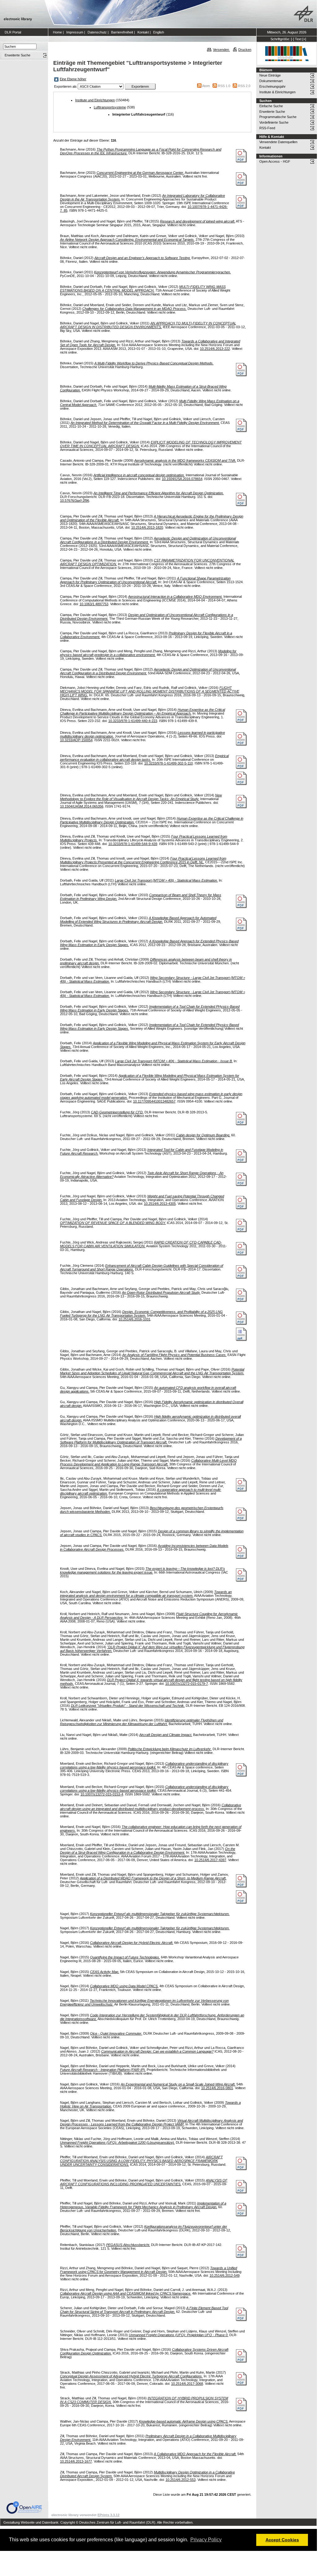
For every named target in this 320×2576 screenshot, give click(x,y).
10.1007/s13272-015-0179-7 (187, 1684)
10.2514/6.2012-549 (225, 2275)
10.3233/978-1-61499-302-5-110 (169, 763)
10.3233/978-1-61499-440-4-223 (133, 721)
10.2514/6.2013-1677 (76, 2461)
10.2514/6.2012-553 (181, 2480)
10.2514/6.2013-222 (215, 349)
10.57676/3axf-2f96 (75, 500)
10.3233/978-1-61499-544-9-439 (133, 844)
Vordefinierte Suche (274, 122)
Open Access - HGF (275, 161)
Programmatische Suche (278, 117)
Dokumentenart (271, 81)
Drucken (245, 50)
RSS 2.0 (244, 86)
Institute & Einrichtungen (277, 92)
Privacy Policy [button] (206, 2540)
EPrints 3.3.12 (108, 2515)
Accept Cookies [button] (282, 2540)
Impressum (75, 32)
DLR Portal (13, 32)
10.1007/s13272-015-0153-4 (102, 1794)
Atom (206, 86)
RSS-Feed (267, 128)
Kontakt (143, 32)
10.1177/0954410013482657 (154, 1101)
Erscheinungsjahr (272, 86)
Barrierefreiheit (122, 32)
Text (298, 39)
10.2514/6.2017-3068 (187, 2384)
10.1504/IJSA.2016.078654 (182, 479)
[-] (292, 39)
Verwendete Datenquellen (278, 142)
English (159, 32)
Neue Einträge (270, 75)
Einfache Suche (271, 106)
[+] (304, 39)
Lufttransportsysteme (110, 107)
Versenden (221, 50)
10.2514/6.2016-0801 (217, 2088)
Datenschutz (97, 32)
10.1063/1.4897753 (94, 604)
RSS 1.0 (224, 86)
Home (57, 32)
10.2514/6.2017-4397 (210, 1860)
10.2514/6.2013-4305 (160, 1204)
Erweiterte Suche (272, 112)
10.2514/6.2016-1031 (134, 1319)
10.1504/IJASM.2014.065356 (82, 806)
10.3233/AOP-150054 (76, 740)
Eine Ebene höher (73, 79)
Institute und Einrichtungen (95, 100)
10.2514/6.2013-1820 (147, 527)
